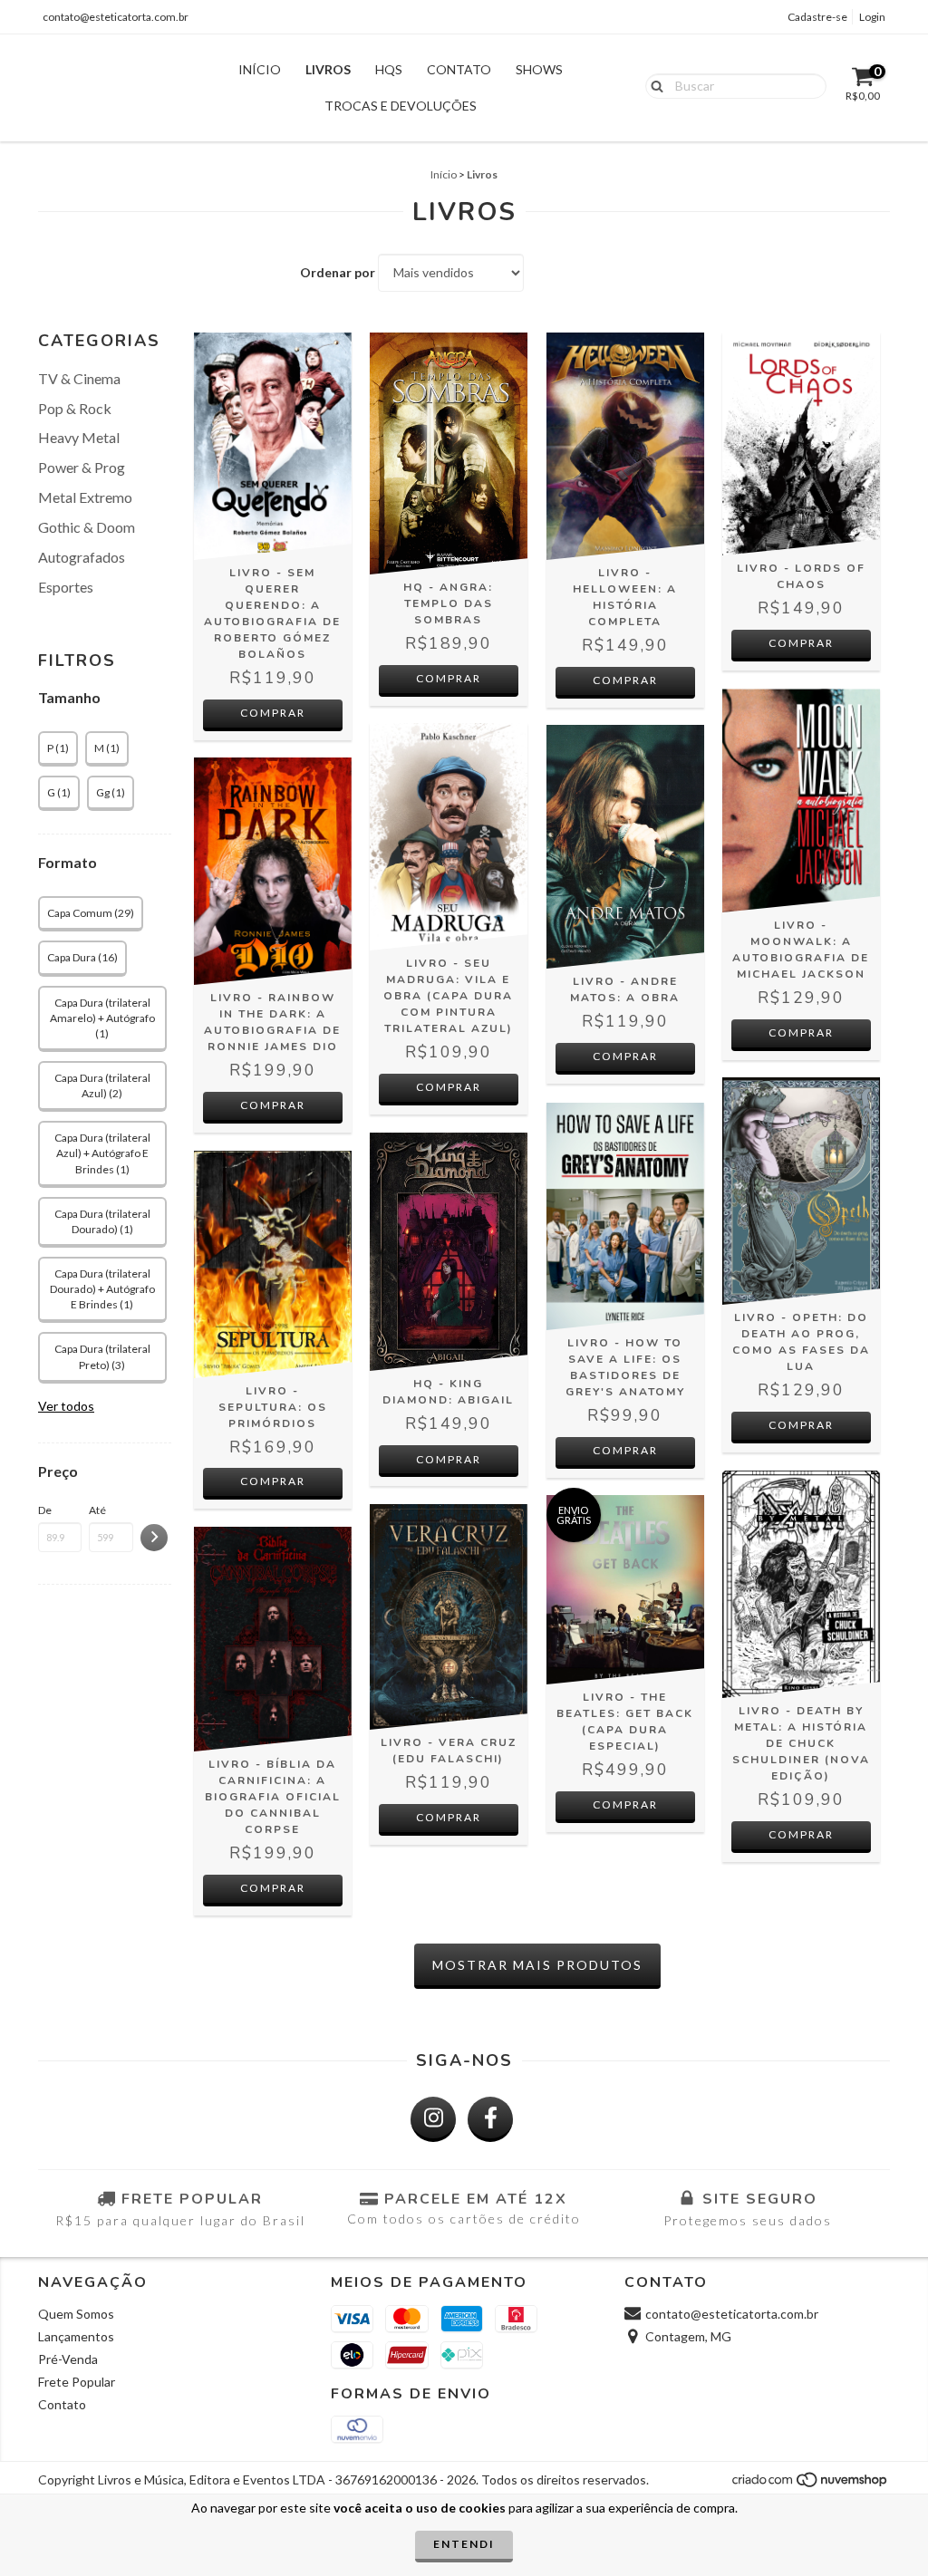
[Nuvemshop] (811, 2485)
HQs (389, 69)
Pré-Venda (68, 2359)
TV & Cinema (79, 378)
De (45, 1510)
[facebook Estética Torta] (490, 2119)
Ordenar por (338, 272)
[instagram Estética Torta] (433, 2119)
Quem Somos (76, 2314)
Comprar (449, 678)
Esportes (66, 587)
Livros (328, 69)
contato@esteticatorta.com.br (116, 17)
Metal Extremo (85, 497)
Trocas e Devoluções (401, 106)
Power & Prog (82, 467)
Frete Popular (77, 2382)
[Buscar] (653, 85)
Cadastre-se (817, 17)
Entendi (464, 2544)
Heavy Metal (79, 437)
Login (872, 17)
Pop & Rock (75, 408)
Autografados (82, 557)
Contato (459, 69)
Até (97, 1510)
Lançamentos (76, 2336)
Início (260, 69)
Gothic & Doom (87, 527)
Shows (539, 69)
